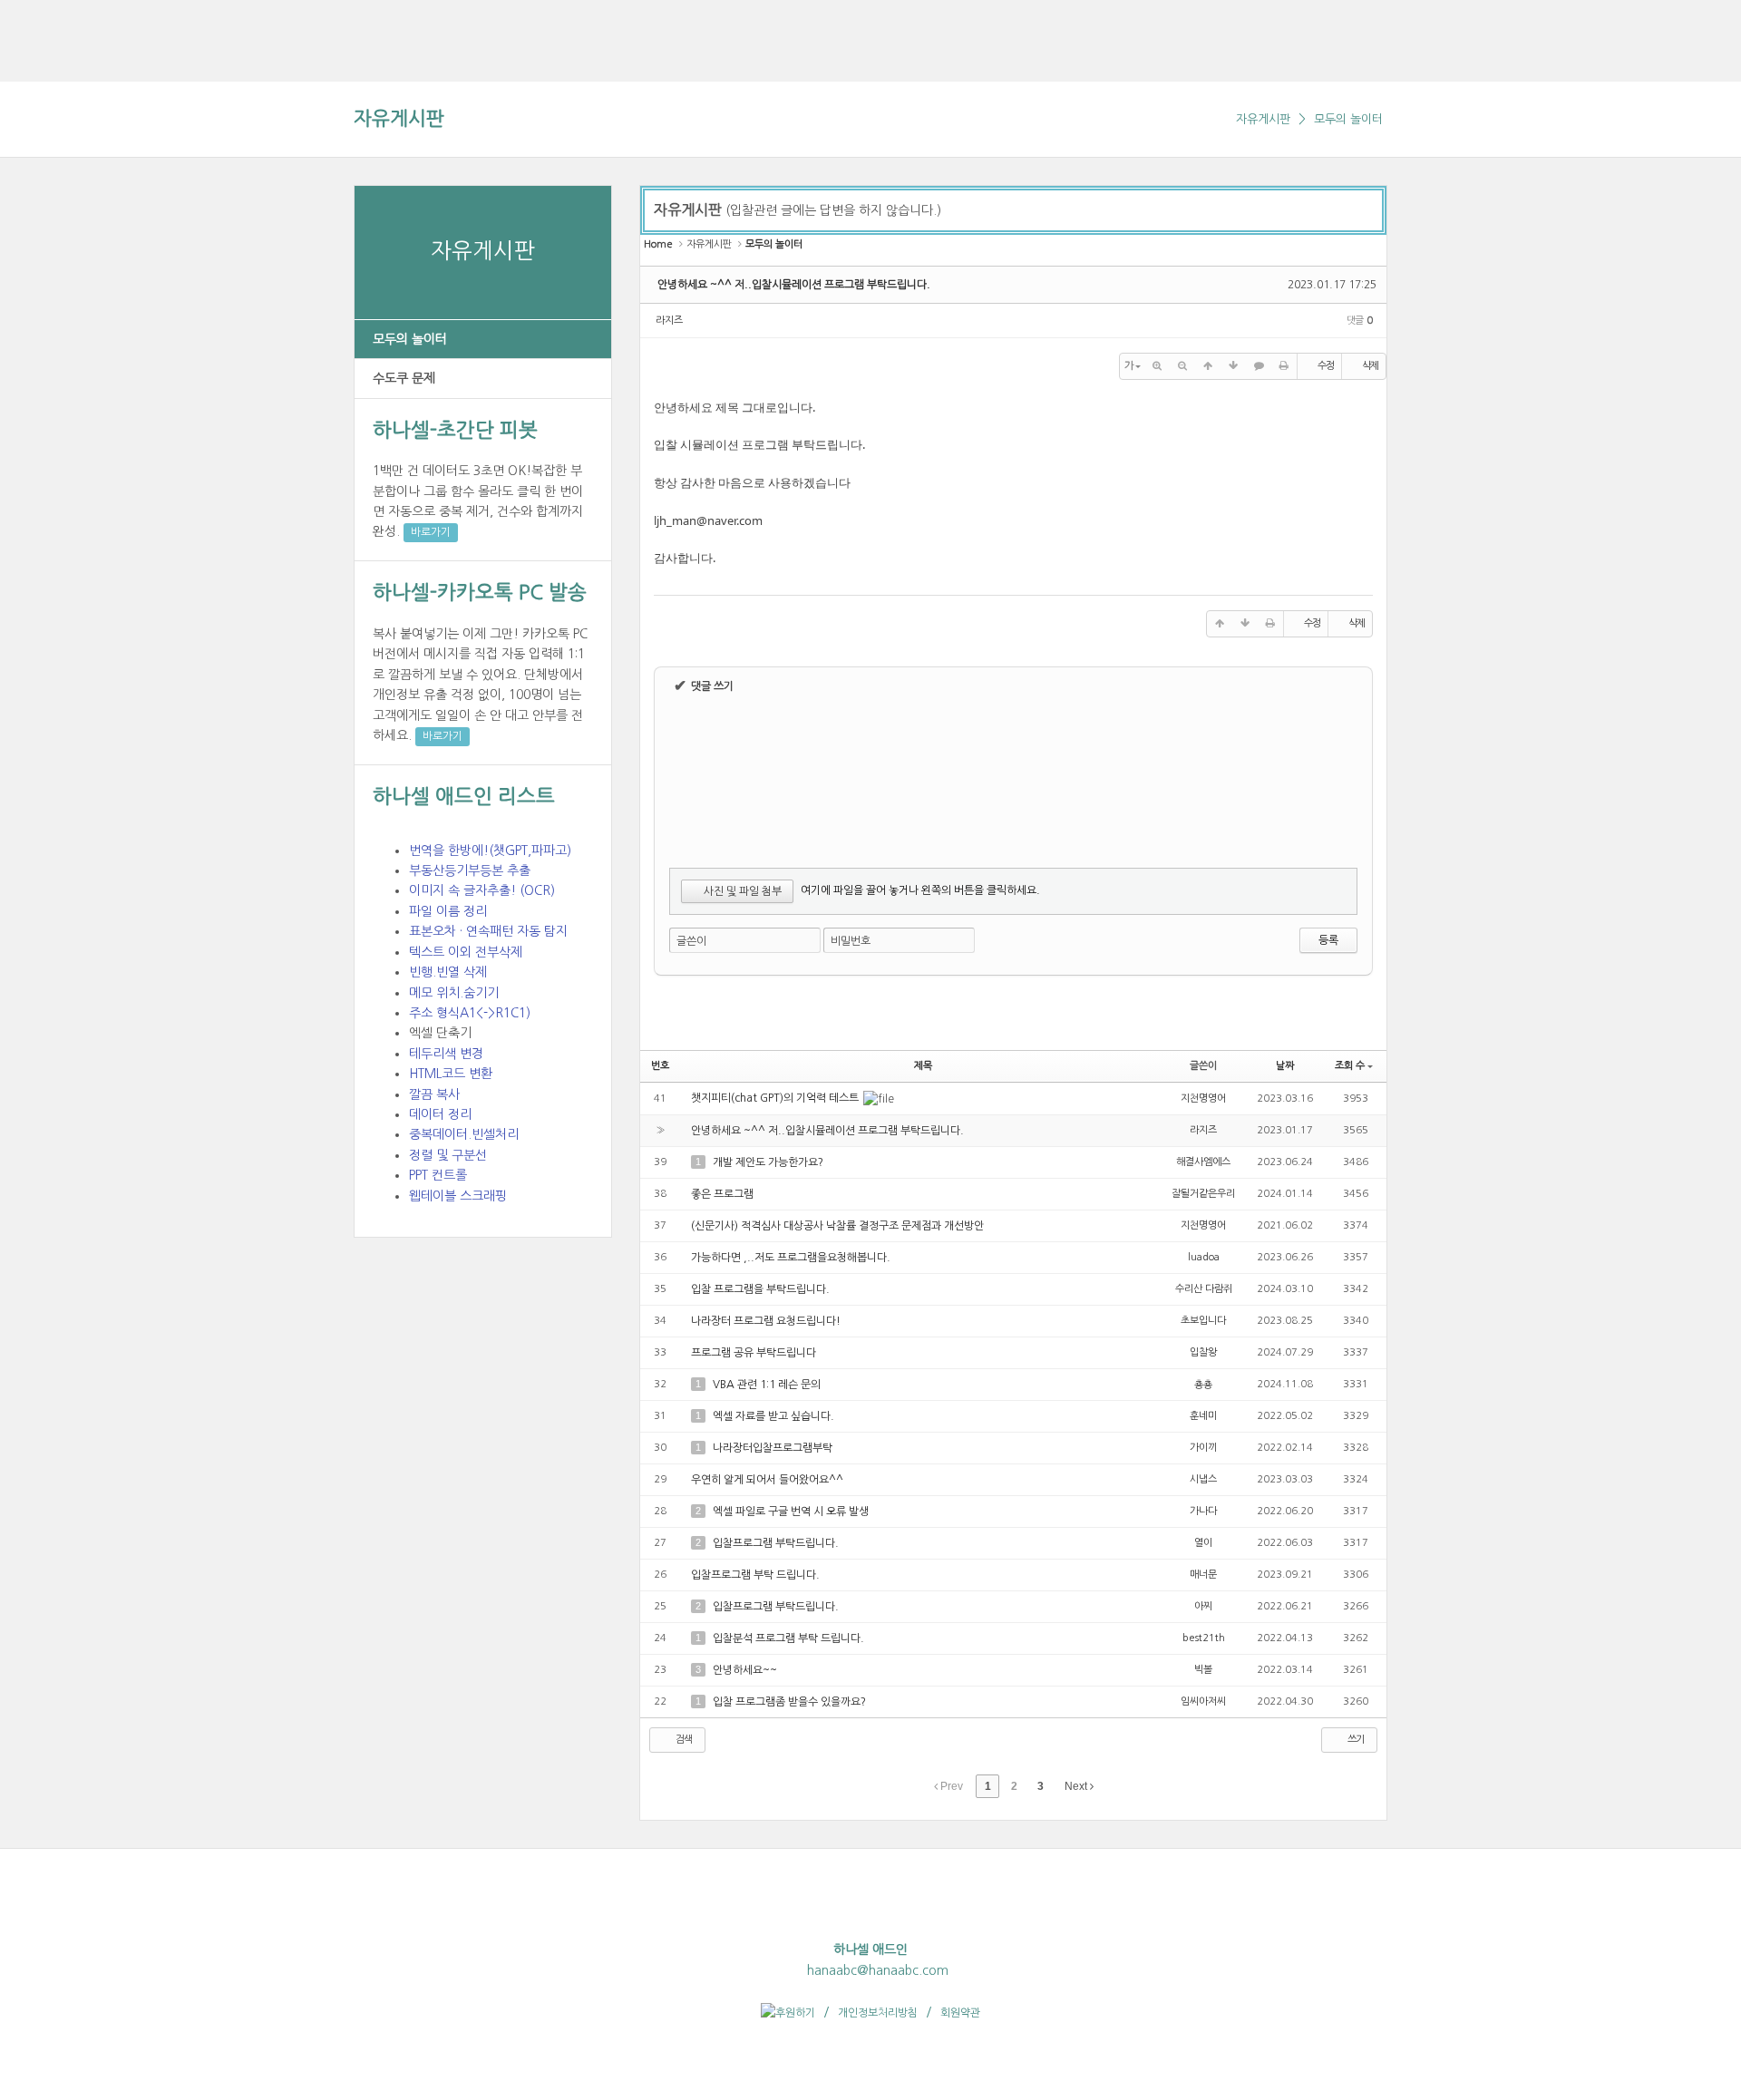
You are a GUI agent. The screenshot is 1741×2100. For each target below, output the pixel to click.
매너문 (1203, 1575)
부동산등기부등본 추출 (470, 870)
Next (1077, 1786)
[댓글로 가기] (1259, 366)
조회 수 (1350, 1066)
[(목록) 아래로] (1233, 366)
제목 (923, 1066)
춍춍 (1203, 1384)
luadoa (1204, 1257)
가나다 (1203, 1511)
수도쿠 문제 (404, 378)
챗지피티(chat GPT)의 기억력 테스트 (776, 1098)
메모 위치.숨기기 (454, 993)
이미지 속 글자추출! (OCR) (482, 890)
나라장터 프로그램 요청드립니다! (766, 1321)
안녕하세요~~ (745, 1670)
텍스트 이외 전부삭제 (466, 952)
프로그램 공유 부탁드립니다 (754, 1353)
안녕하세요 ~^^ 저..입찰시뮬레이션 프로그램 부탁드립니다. (794, 285)
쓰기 (1355, 1740)
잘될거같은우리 (1203, 1194)
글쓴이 (691, 941)
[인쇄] (1284, 366)
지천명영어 (1203, 1099)
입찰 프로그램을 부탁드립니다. (760, 1289)
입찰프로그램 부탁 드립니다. (755, 1575)
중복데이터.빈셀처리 (464, 1134)
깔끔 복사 (434, 1094)
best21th (1204, 1638)
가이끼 (1203, 1448)
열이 (1203, 1543)
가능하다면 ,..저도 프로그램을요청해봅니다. (791, 1258)
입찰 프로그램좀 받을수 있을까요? (789, 1702)
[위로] (1208, 366)
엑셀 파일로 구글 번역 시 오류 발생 (791, 1512)
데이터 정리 (440, 1114)
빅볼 (1203, 1670)
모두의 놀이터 (1348, 119)
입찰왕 (1203, 1352)
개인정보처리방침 (878, 2013)
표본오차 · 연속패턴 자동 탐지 (488, 931)
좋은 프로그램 (722, 1194)
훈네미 (1203, 1416)
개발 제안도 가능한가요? (768, 1162)
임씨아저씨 (1203, 1701)
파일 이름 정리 (448, 911)
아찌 (1203, 1606)
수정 (1326, 366)
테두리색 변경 (446, 1054)
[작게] (1182, 366)
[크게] (1157, 366)
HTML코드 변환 (451, 1074)
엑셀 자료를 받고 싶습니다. (773, 1416)
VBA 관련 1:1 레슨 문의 (767, 1385)
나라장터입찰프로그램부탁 (773, 1448)
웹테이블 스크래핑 (458, 1196)
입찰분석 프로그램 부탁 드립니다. (788, 1638)
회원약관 (960, 2013)
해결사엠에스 (1203, 1162)
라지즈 (669, 321)
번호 (660, 1066)
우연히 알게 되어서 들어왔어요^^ (767, 1480)
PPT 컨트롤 (438, 1175)
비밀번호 (851, 941)
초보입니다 (1203, 1321)
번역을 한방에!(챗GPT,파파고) (490, 851)
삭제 (1370, 366)
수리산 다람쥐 (1204, 1289)
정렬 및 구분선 (448, 1155)
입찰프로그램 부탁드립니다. (776, 1543)
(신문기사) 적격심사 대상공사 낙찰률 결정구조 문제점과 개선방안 (837, 1226)
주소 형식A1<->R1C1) (470, 1013)
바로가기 (431, 532)
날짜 (1285, 1066)
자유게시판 (399, 118)
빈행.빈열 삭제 (448, 972)
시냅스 (1203, 1479)
